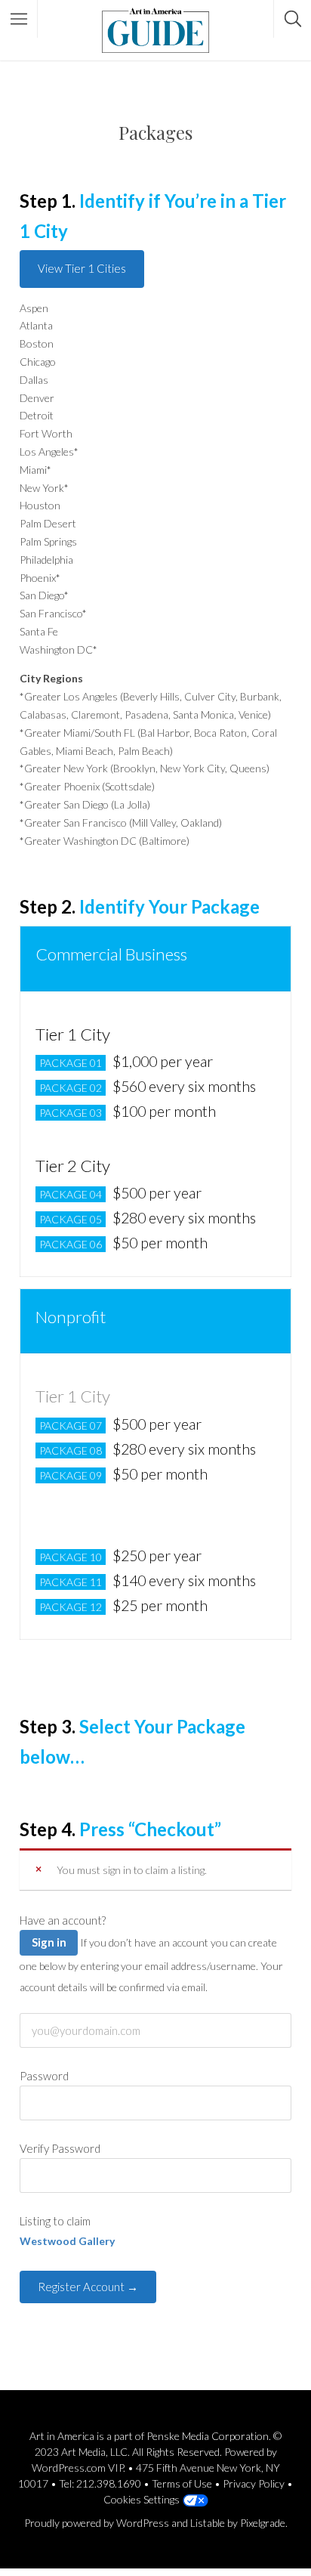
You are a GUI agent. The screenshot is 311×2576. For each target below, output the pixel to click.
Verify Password (60, 2148)
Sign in (49, 1942)
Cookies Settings (142, 2499)
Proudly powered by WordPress (97, 2523)
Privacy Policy (254, 2483)
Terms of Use (182, 2483)
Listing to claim (55, 2221)
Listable (208, 2523)
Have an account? (63, 1920)
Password (44, 2076)
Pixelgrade (263, 2523)
